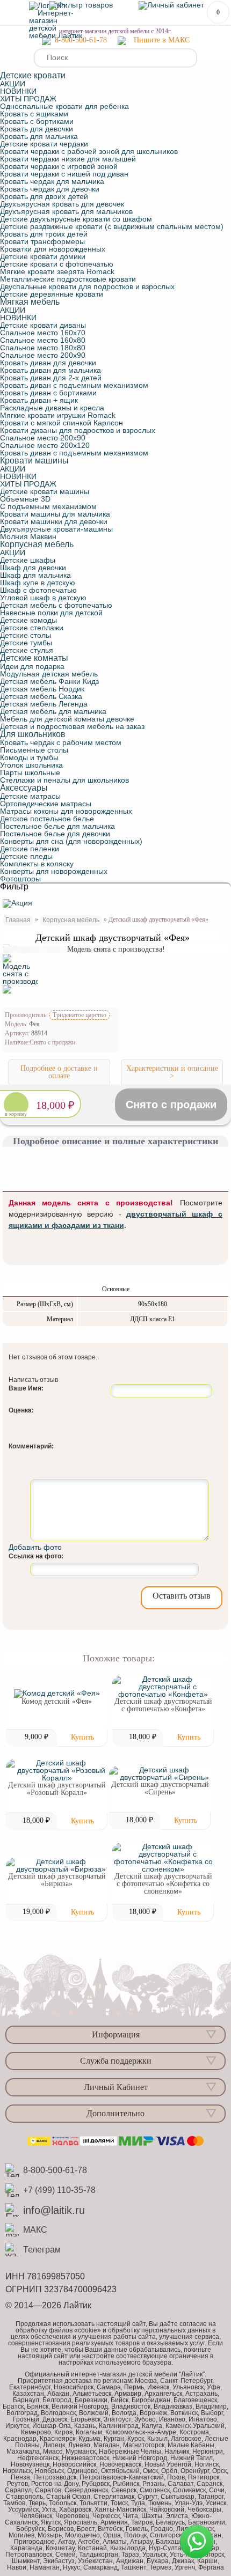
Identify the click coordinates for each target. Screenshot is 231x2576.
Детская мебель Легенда (44, 704)
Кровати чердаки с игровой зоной (59, 166)
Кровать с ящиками (34, 114)
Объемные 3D (25, 499)
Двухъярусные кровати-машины (56, 529)
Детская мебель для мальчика (53, 711)
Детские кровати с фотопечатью (57, 264)
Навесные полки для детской (51, 613)
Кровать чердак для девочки (50, 189)
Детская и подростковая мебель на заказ (72, 726)
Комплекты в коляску (37, 864)
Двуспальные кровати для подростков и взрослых (87, 286)
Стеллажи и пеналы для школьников (64, 780)
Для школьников (33, 734)
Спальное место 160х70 (43, 333)
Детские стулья (27, 650)
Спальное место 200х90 (43, 355)
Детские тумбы (26, 643)
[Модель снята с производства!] (20, 981)
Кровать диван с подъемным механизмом (74, 385)
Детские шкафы (28, 560)
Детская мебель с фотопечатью (56, 605)
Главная (18, 920)
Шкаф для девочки (33, 568)
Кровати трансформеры (42, 241)
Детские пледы (26, 856)
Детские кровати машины (45, 491)
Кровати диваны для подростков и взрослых (78, 430)
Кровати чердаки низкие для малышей (68, 159)
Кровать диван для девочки (48, 363)
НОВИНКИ (18, 91)
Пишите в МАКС (162, 40)
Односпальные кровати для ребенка (64, 106)
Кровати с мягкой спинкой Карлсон (62, 423)
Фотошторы (20, 879)
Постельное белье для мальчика (57, 826)
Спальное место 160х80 (43, 340)
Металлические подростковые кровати (68, 279)
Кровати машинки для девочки (54, 521)
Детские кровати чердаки (44, 144)
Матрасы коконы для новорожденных (66, 811)
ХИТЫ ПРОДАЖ (28, 99)
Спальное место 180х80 (43, 348)
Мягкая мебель (30, 302)
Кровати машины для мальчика (55, 514)
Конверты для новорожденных (54, 871)
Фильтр (14, 886)
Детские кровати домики (43, 256)
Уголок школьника (31, 765)
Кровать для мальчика (39, 136)
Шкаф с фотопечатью (38, 590)
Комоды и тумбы (29, 757)
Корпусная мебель (37, 544)
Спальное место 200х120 (45, 445)
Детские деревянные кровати (52, 294)
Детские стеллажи (32, 628)
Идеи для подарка (32, 666)
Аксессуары (24, 788)
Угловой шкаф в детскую (43, 598)
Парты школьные (30, 772)
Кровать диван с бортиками (48, 393)
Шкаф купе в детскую (38, 583)
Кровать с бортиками (37, 121)
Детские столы (26, 635)
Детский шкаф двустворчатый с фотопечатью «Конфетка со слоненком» (163, 1884)
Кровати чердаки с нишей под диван (64, 174)
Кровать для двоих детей (44, 196)
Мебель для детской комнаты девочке (67, 719)
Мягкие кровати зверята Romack (57, 271)
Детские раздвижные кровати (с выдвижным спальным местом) (112, 226)
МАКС (35, 2230)
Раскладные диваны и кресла (52, 408)
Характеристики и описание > (172, 1072)
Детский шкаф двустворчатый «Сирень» (160, 1788)
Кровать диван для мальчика (50, 370)
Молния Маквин (28, 536)
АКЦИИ (13, 84)
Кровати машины (34, 461)
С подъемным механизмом (48, 506)
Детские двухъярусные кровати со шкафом (76, 219)
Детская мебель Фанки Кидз (49, 681)
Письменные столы (34, 750)
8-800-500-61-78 (79, 40)
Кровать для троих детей (44, 234)
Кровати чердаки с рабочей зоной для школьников (89, 151)
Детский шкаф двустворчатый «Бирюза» (57, 1880)
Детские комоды (28, 620)
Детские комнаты (34, 658)
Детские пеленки (30, 849)
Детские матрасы (30, 796)
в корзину (16, 1114)
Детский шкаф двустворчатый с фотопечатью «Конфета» (163, 1705)
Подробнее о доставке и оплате (59, 1072)
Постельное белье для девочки (55, 834)
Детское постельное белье (47, 819)
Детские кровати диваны (43, 325)
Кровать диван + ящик (39, 400)
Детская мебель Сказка (41, 696)
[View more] (57, 1694)
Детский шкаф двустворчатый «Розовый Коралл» (57, 1789)
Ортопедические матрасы (46, 804)
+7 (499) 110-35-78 (59, 2190)
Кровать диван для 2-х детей (51, 378)
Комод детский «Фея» (57, 1701)
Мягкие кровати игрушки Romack (58, 415)
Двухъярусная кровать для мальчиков (66, 211)
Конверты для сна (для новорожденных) (71, 841)
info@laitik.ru (54, 2210)
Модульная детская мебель (49, 674)
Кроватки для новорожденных (53, 249)
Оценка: (21, 1410)
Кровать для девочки (37, 129)
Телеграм (42, 2250)
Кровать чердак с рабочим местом (61, 742)
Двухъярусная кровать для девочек (62, 204)
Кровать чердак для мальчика (52, 181)
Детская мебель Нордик (42, 689)
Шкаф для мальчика (35, 575)
